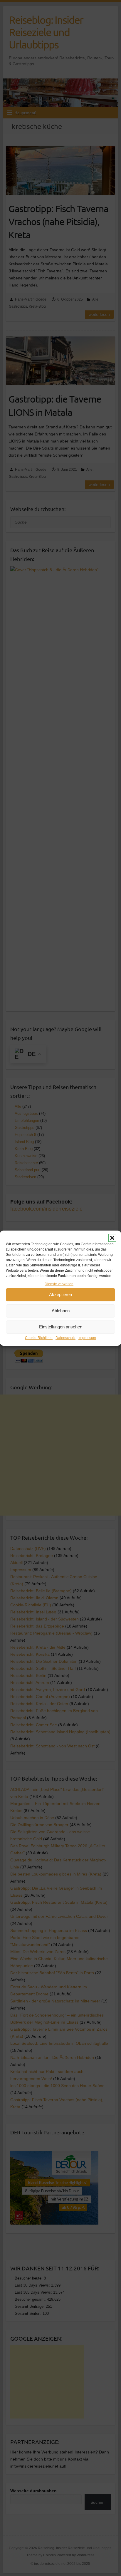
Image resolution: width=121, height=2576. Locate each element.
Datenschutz (65, 1338)
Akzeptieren (60, 1294)
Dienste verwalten (59, 1284)
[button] (112, 1238)
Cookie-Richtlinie (39, 1338)
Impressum (87, 1338)
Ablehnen (61, 1311)
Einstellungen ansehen (61, 1327)
